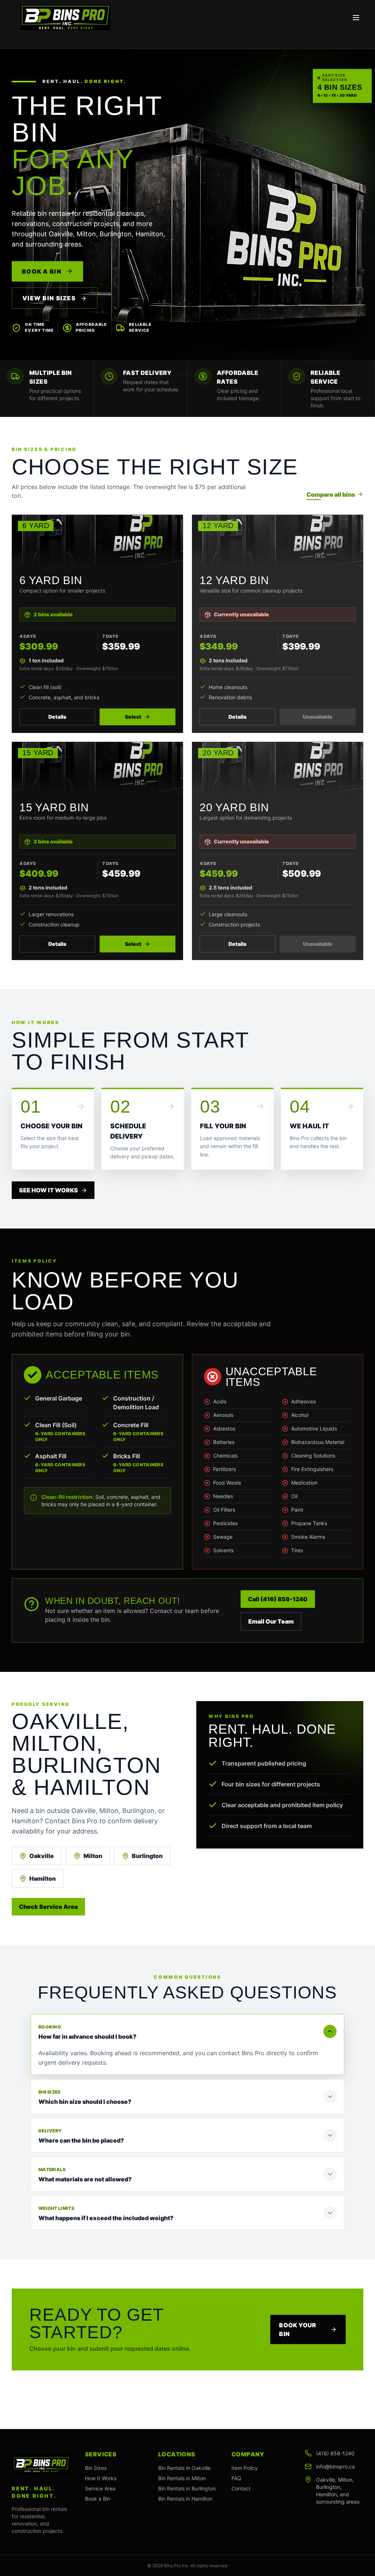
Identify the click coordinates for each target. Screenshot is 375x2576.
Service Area (100, 2488)
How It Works (101, 2478)
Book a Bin (42, 271)
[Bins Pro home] (66, 18)
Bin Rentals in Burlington (187, 2488)
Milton (93, 1856)
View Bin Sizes (50, 298)
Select (133, 717)
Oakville (42, 1856)
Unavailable (318, 717)
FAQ (236, 2478)
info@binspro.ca (335, 2466)
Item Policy (245, 2468)
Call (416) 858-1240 (278, 1599)
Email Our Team (271, 1621)
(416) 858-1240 (335, 2453)
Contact (241, 2488)
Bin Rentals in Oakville (184, 2468)
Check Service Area (48, 1907)
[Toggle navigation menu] (356, 18)
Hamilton (42, 1879)
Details (57, 717)
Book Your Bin (298, 2329)
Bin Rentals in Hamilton (185, 2499)
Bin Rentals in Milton (182, 2478)
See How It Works (49, 1190)
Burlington (147, 1856)
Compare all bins (331, 494)
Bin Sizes (96, 2468)
